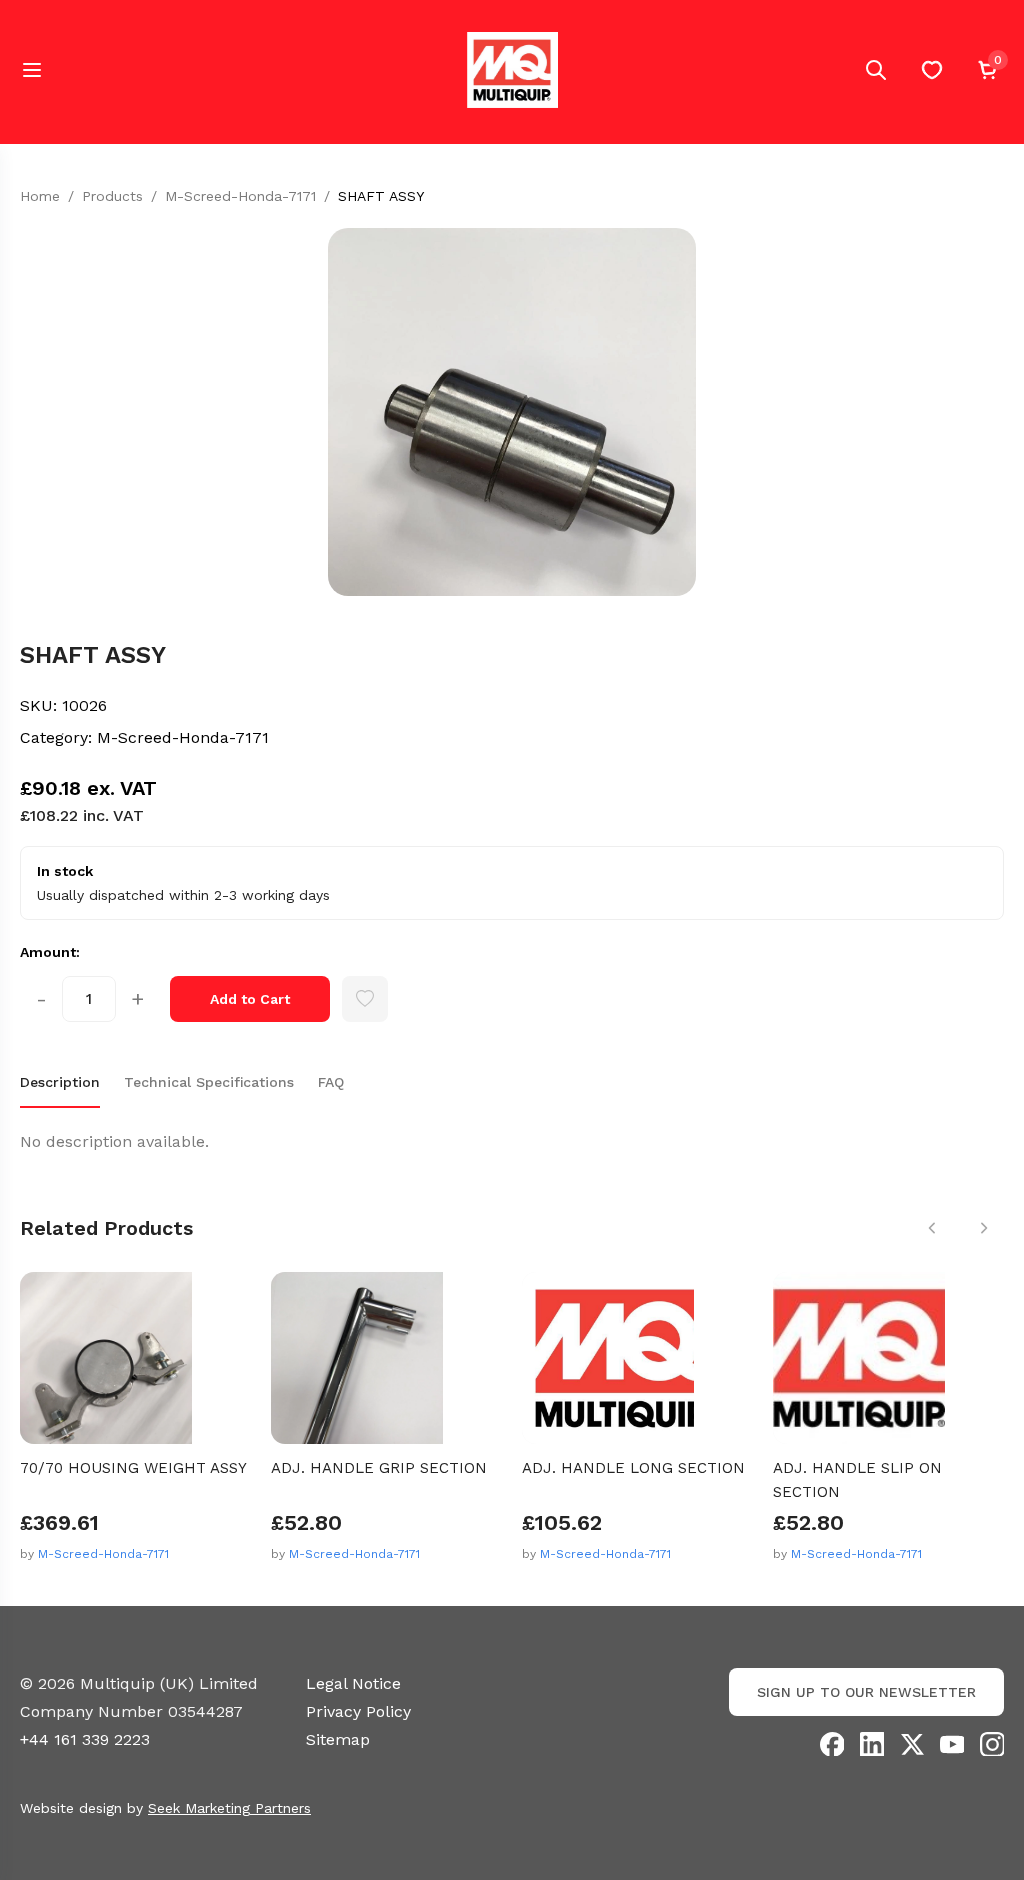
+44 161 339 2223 (85, 1739)
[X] (912, 1744)
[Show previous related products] (932, 1228)
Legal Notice (353, 1683)
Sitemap (338, 1739)
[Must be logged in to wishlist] (365, 999)
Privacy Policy (358, 1711)
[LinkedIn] (872, 1744)
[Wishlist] (932, 70)
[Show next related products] (984, 1228)
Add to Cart (250, 999)
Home (40, 196)
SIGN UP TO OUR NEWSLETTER (866, 1692)
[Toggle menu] (32, 70)
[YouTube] (952, 1744)
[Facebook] (832, 1744)
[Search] (876, 70)
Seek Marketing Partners (229, 1808)
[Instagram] (992, 1744)
